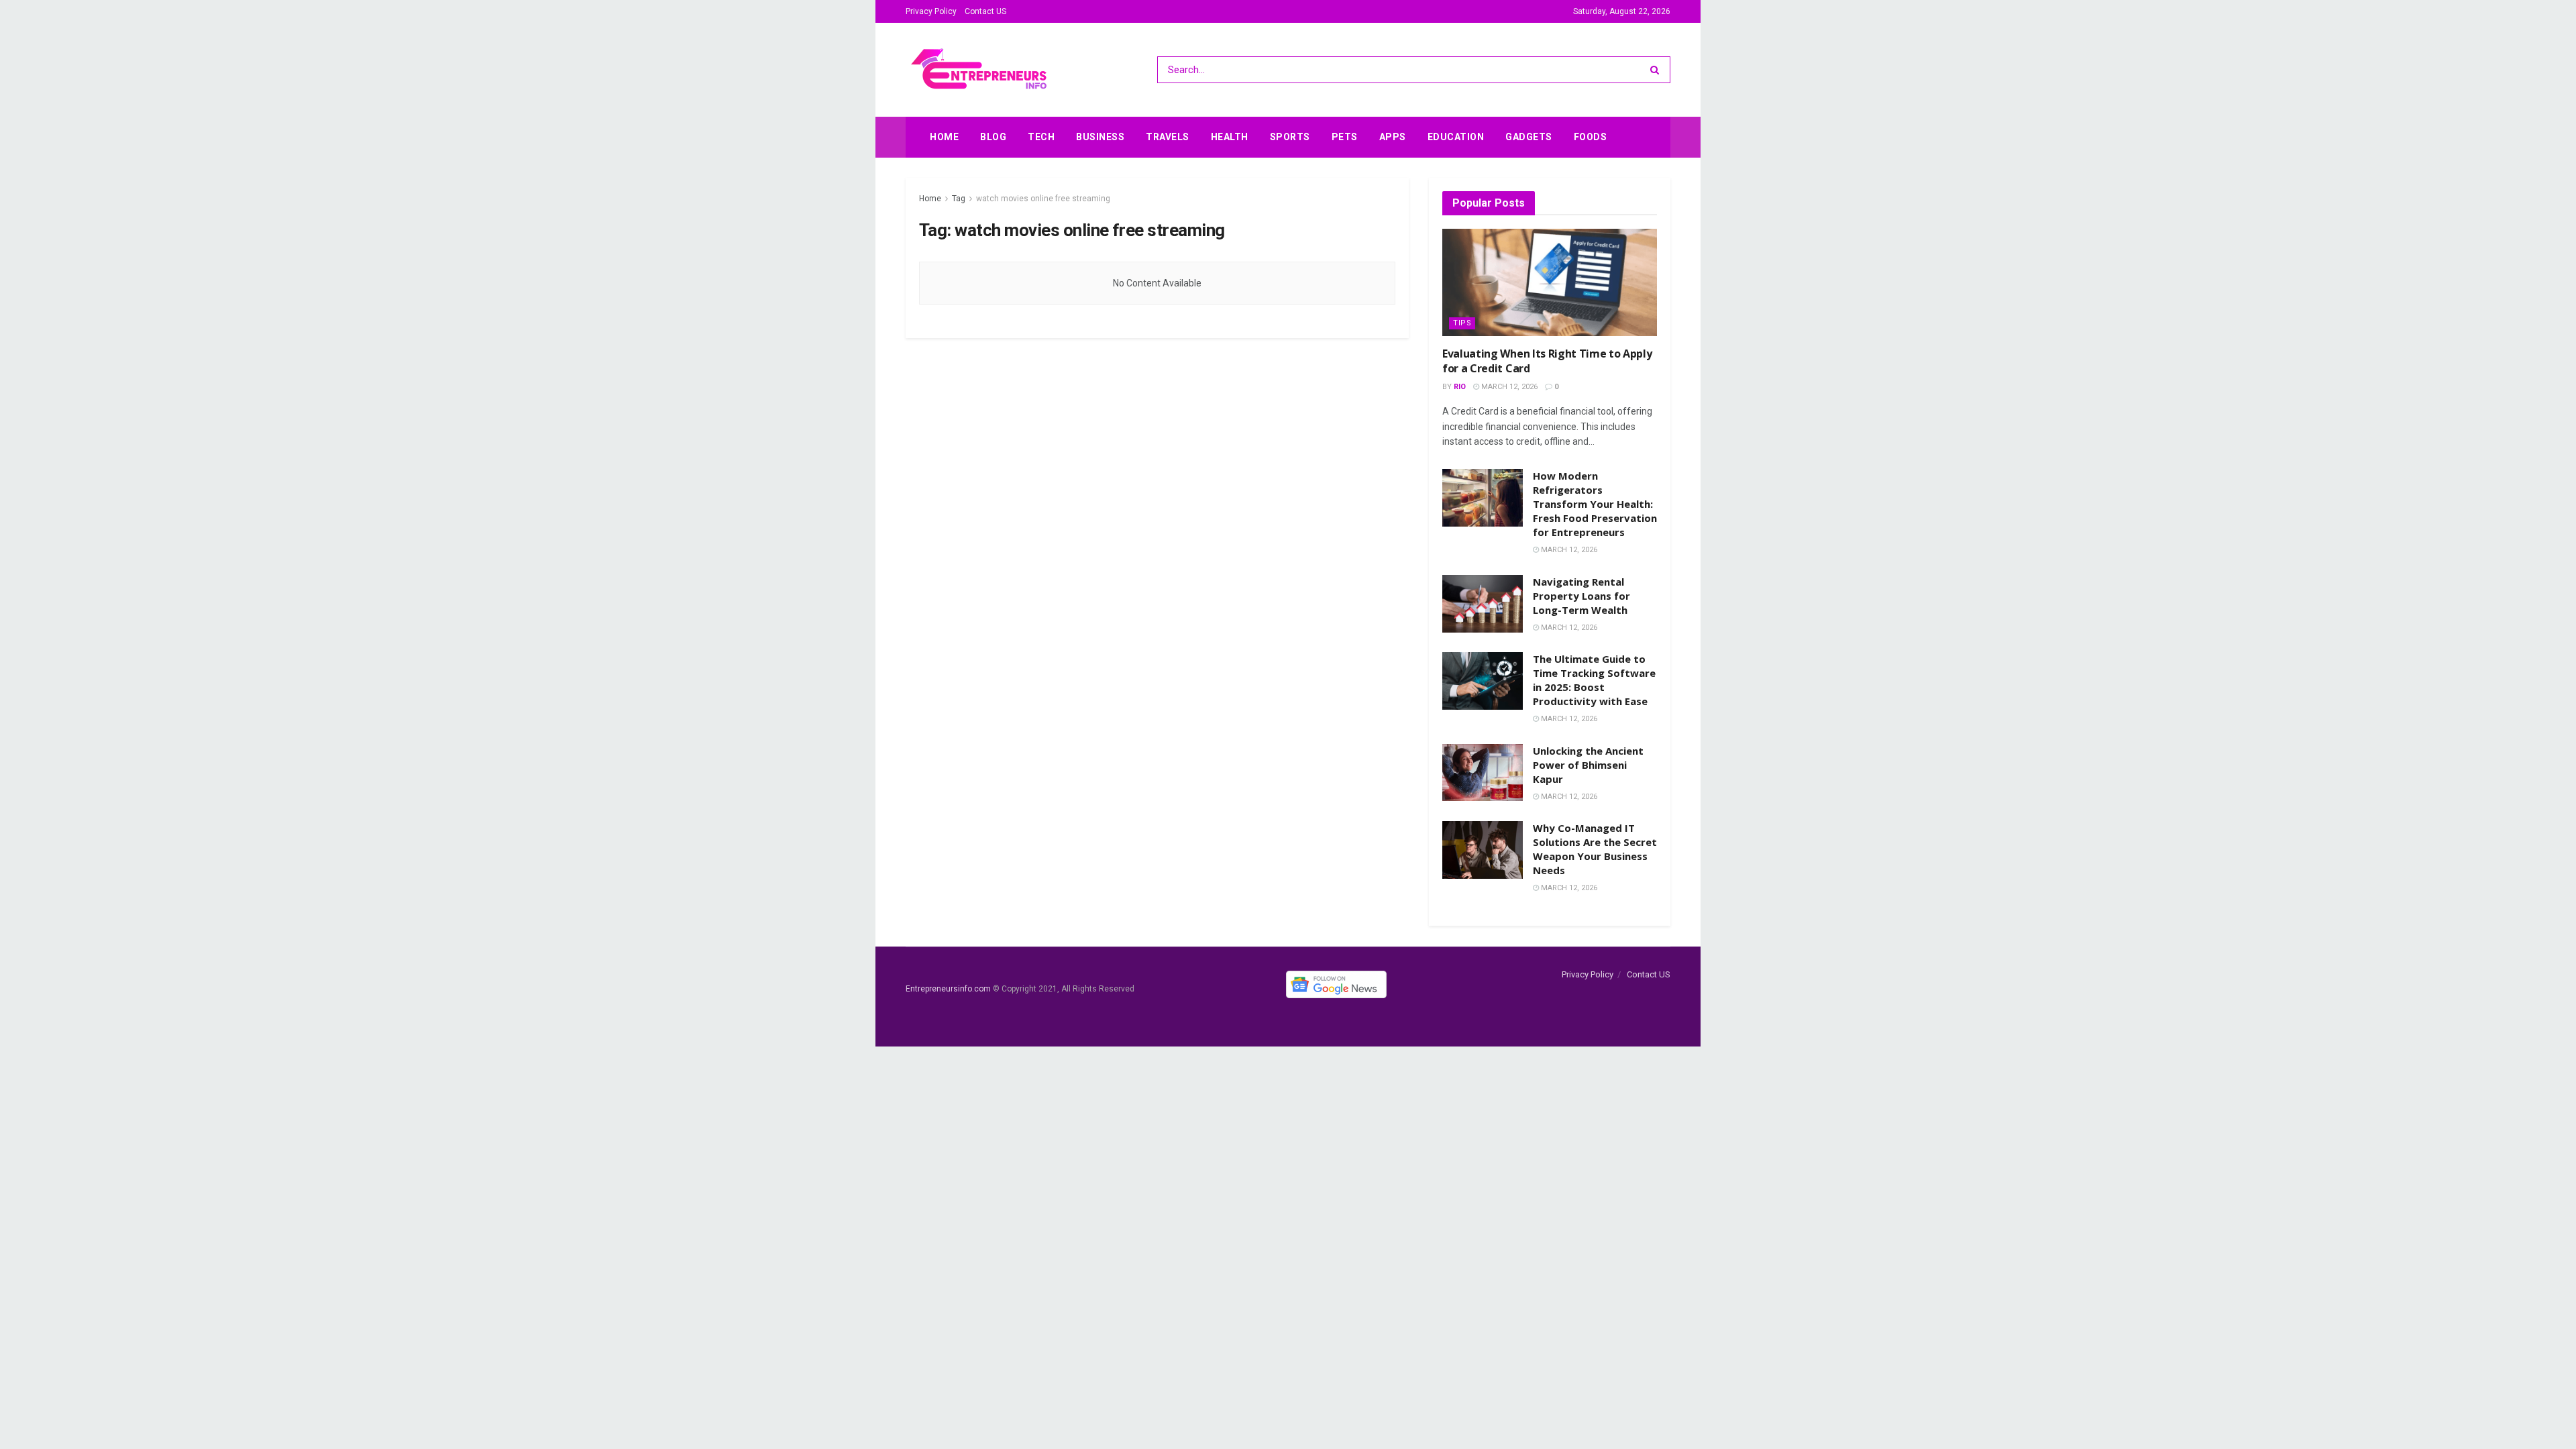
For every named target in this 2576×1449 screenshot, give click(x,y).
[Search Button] (1657, 70)
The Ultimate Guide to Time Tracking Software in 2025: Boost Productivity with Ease (1594, 680)
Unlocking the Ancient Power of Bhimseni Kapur (1588, 765)
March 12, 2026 (1508, 387)
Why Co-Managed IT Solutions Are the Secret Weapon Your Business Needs (1595, 849)
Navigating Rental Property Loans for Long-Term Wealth (1581, 596)
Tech (1041, 137)
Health (1230, 137)
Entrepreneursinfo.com (948, 989)
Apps (1393, 137)
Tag (959, 199)
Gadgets (1529, 137)
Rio (1460, 387)
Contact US (985, 11)
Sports (1290, 137)
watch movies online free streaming (1043, 199)
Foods (1591, 137)
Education (1456, 137)
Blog (993, 137)
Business (1100, 137)
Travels (1168, 137)
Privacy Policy (931, 11)
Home (944, 137)
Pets (1345, 137)
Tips (1462, 323)
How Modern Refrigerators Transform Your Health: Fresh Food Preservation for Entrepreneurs (1595, 504)
